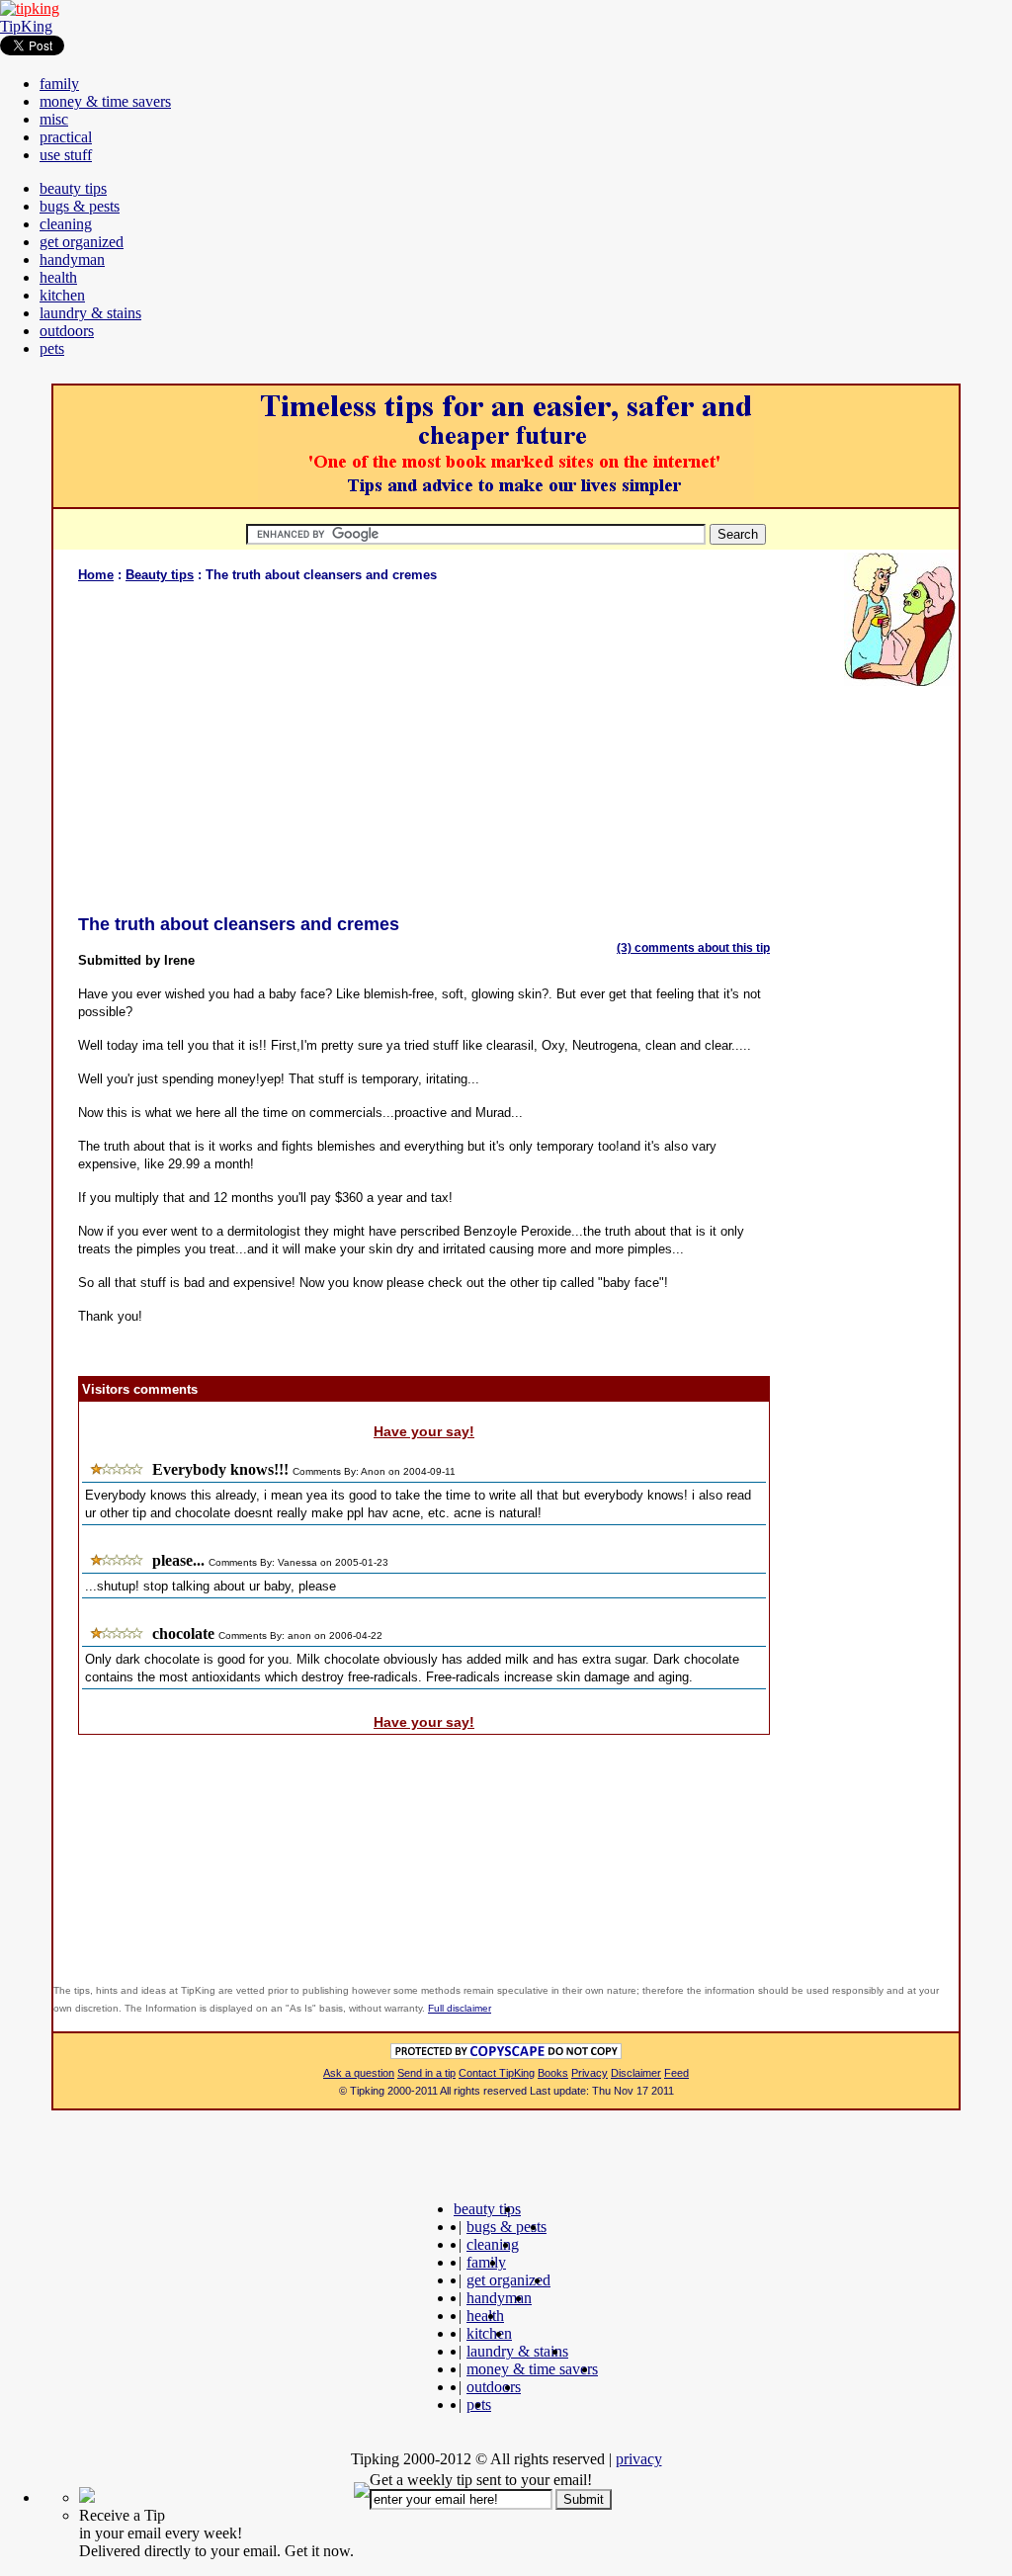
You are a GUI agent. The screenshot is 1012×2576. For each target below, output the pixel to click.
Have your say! (424, 1431)
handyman (72, 259)
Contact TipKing (497, 2073)
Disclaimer (636, 2073)
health (58, 277)
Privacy (590, 2073)
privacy (639, 2459)
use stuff (66, 155)
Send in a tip (426, 2073)
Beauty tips (160, 575)
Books (553, 2073)
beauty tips (73, 188)
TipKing (26, 26)
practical (66, 137)
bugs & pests (80, 206)
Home (96, 575)
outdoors (67, 331)
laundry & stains (90, 313)
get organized (82, 242)
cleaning (66, 224)
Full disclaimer (460, 2008)
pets (52, 348)
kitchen (62, 295)
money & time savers (105, 101)
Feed (676, 2073)
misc (54, 119)
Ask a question (359, 2073)
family (59, 84)
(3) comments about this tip (693, 948)
